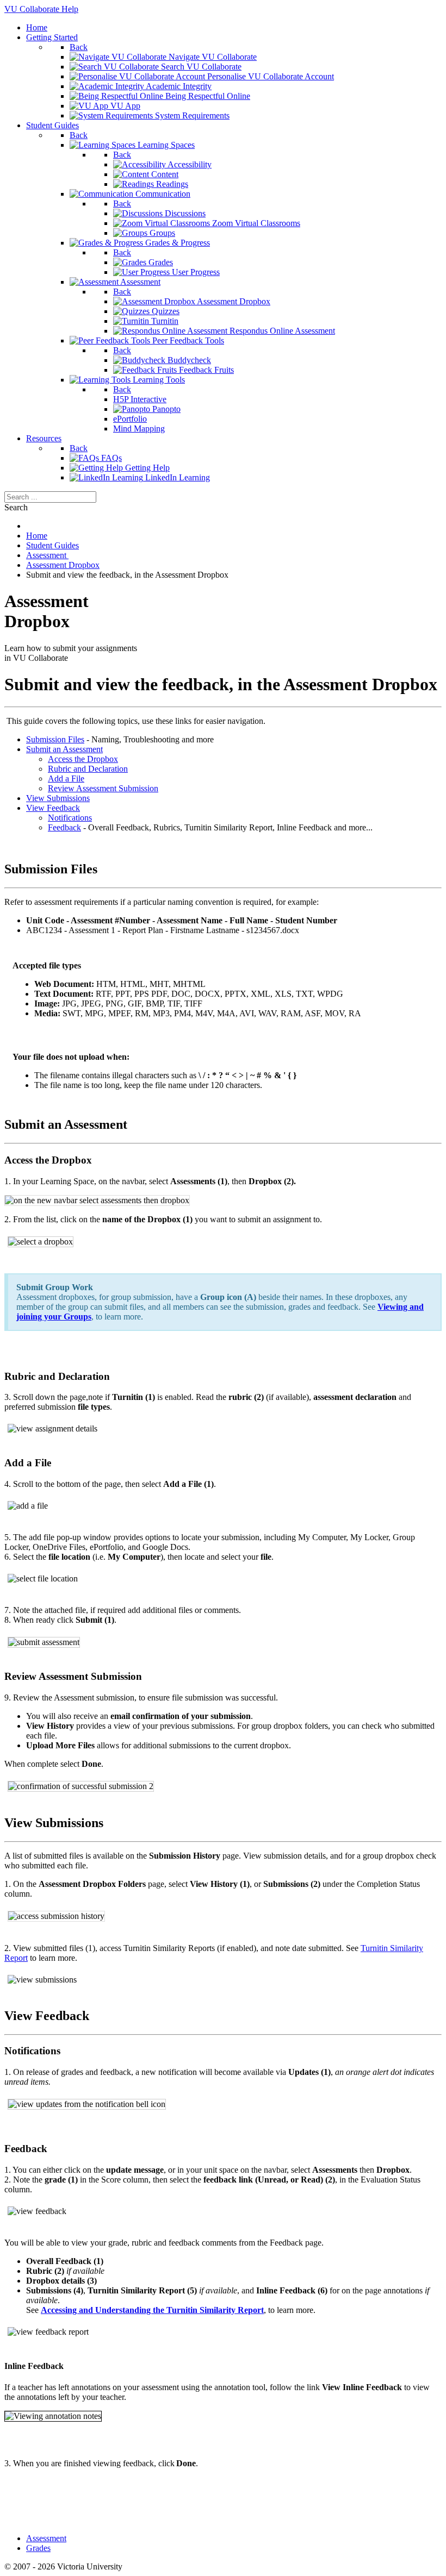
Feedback (64, 827)
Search (16, 507)
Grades (38, 2548)
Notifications (70, 818)
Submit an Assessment (64, 749)
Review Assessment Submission (103, 788)
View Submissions (58, 798)
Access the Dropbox (83, 759)
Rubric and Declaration (88, 769)
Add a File (66, 779)
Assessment (46, 2538)
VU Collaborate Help (41, 9)
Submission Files (55, 739)
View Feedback (53, 808)
